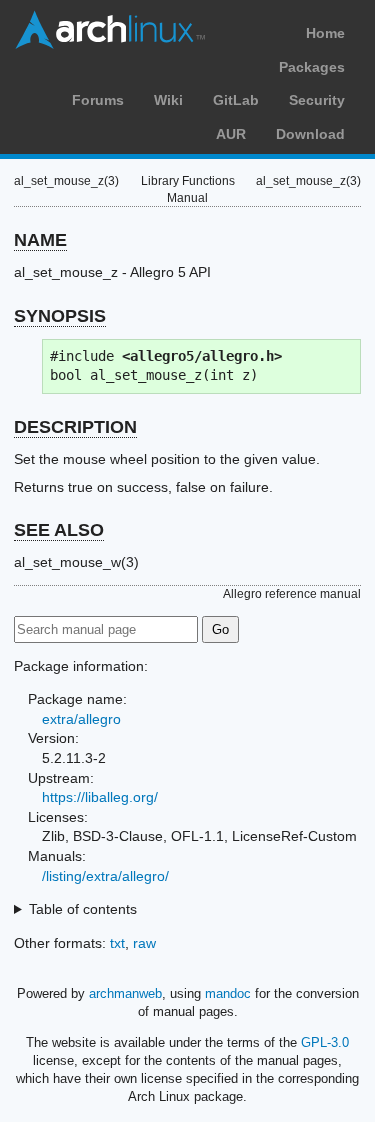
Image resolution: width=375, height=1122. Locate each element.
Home (325, 33)
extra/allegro (81, 719)
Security (317, 100)
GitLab (236, 100)
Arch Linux (110, 30)
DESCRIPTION (75, 427)
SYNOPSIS (60, 316)
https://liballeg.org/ (100, 797)
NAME (40, 240)
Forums (98, 100)
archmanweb (125, 993)
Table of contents (83, 909)
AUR (231, 134)
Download (310, 134)
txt (117, 943)
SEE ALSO (59, 530)
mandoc (228, 993)
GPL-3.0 (325, 1042)
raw (144, 943)
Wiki (168, 100)
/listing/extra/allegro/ (105, 876)
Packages (312, 67)
